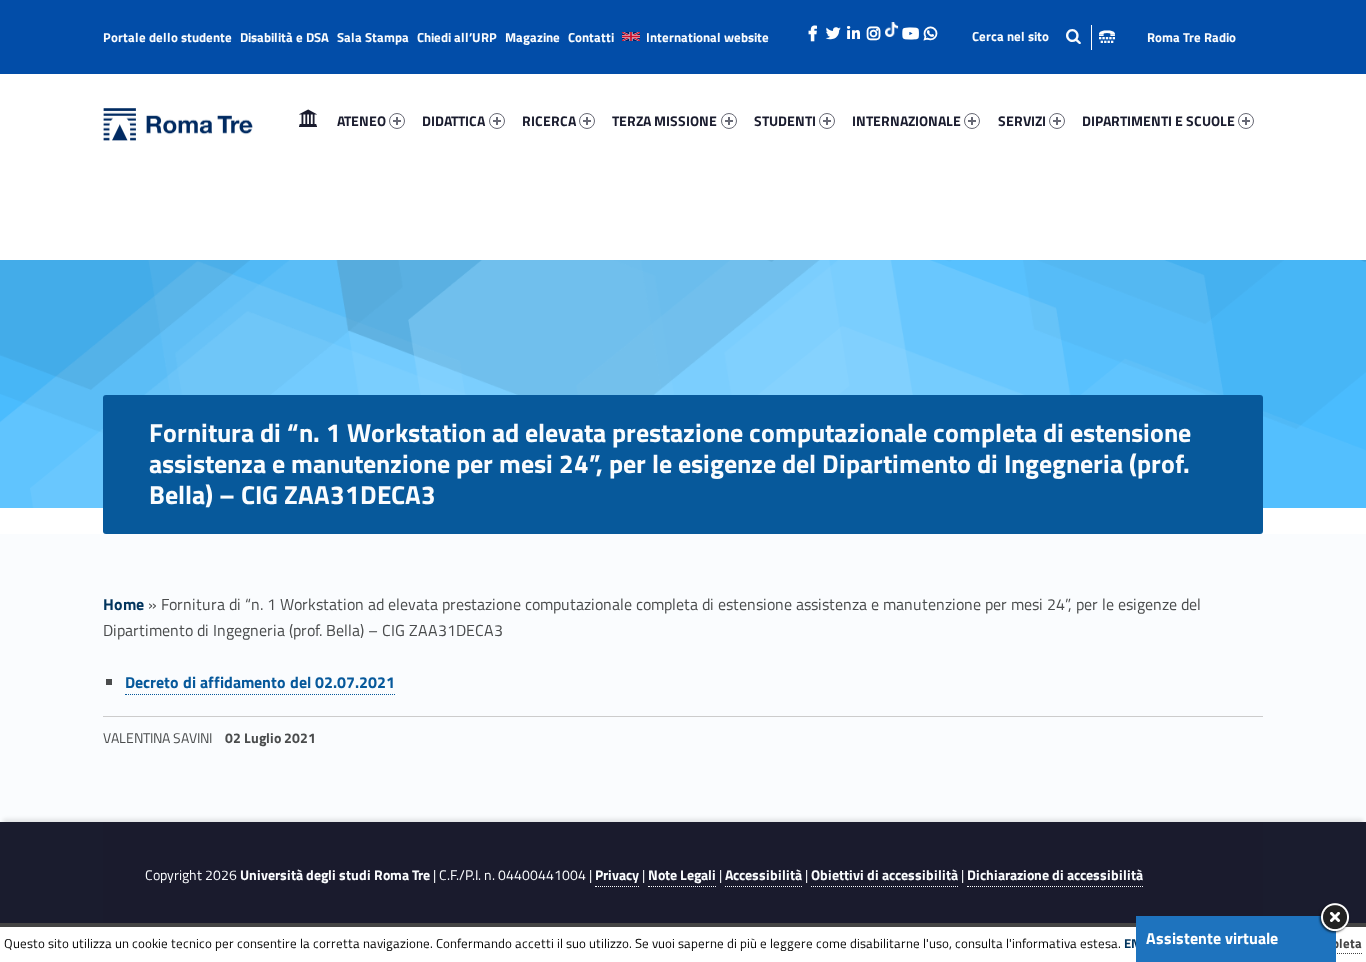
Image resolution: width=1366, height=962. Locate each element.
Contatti (591, 37)
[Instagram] (873, 28)
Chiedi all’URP (457, 37)
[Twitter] (833, 28)
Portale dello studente (167, 37)
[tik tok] (891, 27)
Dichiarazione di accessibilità (1055, 875)
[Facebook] (813, 28)
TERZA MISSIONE (664, 120)
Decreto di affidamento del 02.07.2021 (260, 682)
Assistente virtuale (1212, 938)
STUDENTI (785, 120)
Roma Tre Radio (1191, 37)
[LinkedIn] (853, 28)
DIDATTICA (453, 120)
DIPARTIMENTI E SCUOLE (1158, 120)
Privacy (617, 875)
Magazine (532, 37)
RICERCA (549, 120)
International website (707, 37)
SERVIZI (1022, 120)
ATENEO (361, 120)
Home (308, 120)
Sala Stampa (373, 37)
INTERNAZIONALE (906, 120)
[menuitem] (308, 121)
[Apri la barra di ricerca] (1043, 36)
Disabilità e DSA (284, 37)
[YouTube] (910, 28)
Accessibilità (763, 875)
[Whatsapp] (930, 28)
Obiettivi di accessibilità (884, 875)
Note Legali (682, 875)
